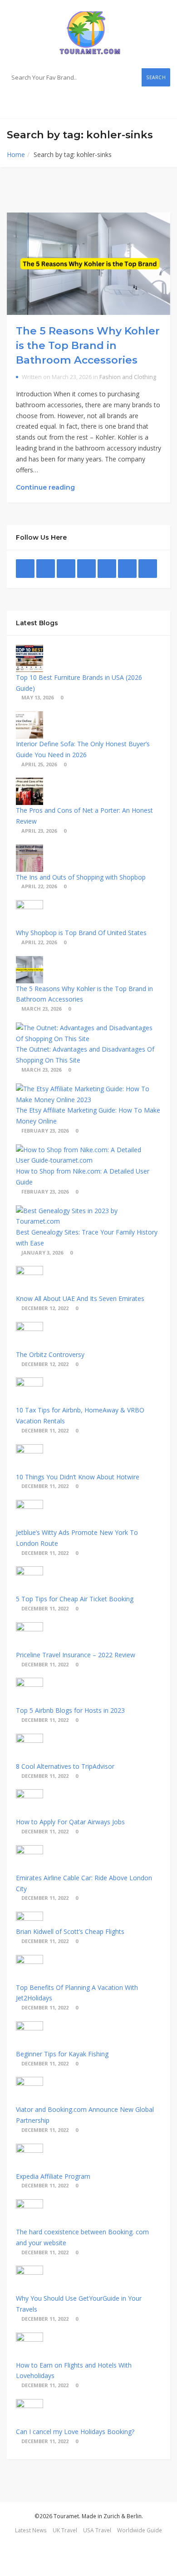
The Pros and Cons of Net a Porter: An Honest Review (84, 816)
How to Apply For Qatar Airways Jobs (70, 1822)
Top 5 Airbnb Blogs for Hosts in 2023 (70, 1710)
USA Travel (97, 2530)
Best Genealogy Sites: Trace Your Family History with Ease (87, 1237)
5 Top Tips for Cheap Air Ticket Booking (75, 1599)
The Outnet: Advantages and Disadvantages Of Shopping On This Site (85, 1055)
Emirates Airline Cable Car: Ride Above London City (84, 1883)
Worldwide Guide (140, 2530)
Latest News (31, 2530)
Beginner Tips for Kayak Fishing (62, 2054)
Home (16, 154)
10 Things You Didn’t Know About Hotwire (78, 1477)
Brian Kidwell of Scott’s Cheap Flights (70, 1931)
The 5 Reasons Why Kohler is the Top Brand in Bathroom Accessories (88, 345)
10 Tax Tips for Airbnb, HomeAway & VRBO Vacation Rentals (80, 1415)
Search (156, 77)
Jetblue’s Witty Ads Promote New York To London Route (77, 1538)
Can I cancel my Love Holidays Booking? (75, 2432)
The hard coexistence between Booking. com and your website (82, 2237)
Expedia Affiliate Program (53, 2176)
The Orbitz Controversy (50, 1354)
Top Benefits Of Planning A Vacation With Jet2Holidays (77, 1993)
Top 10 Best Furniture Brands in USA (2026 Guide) (79, 683)
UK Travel (65, 2530)
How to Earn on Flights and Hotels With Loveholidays (74, 2371)
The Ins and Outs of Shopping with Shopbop (81, 877)
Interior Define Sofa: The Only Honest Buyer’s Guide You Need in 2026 (83, 749)
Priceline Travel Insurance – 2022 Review (76, 1655)
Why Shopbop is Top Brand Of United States (81, 933)
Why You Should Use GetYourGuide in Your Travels (79, 2304)
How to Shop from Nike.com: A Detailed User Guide (83, 1177)
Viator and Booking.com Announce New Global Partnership (85, 2115)
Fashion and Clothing (128, 377)
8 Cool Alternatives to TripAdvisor (65, 1766)
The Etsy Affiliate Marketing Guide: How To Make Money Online (88, 1116)
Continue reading (46, 487)
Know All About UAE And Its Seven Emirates (80, 1298)
